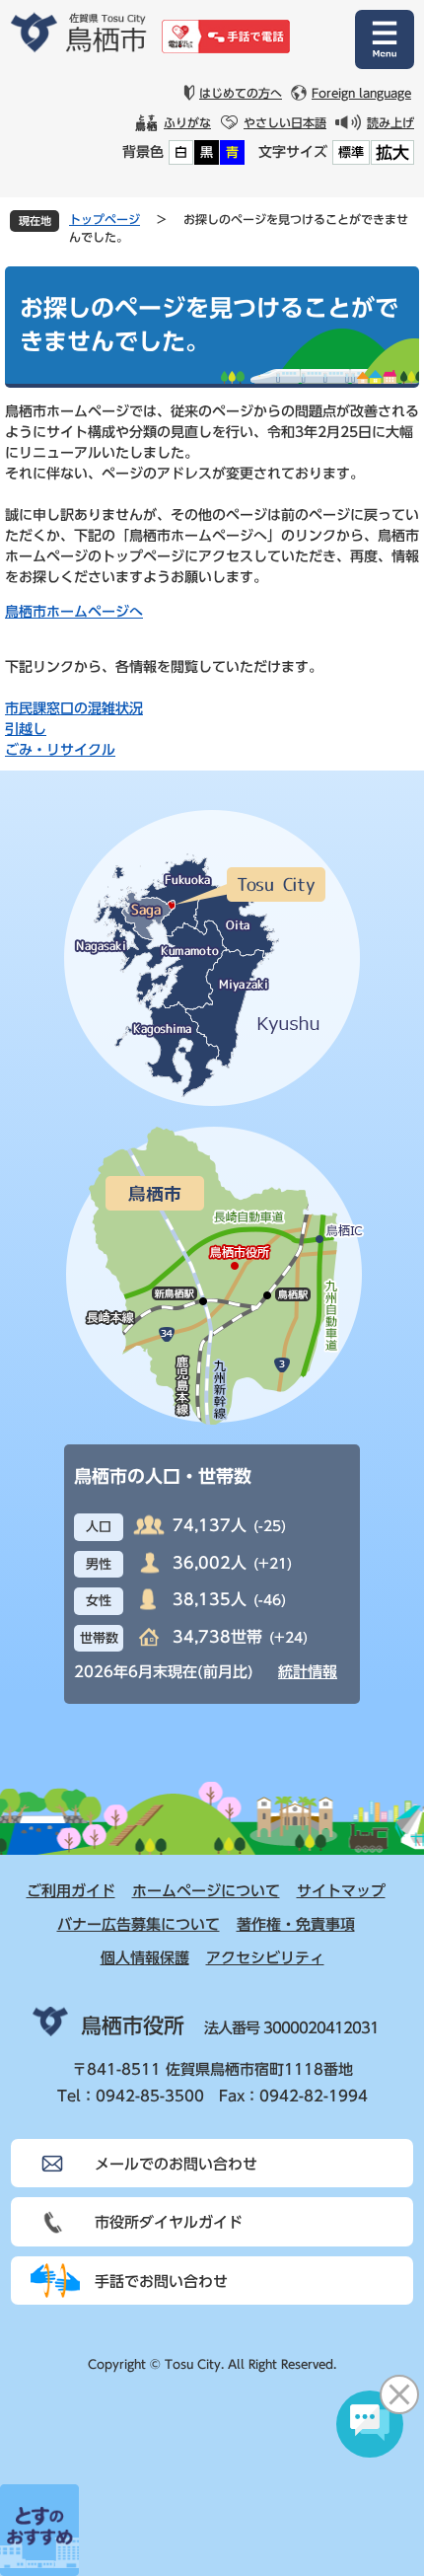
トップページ (105, 219)
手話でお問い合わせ (161, 2282)
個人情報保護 (145, 1958)
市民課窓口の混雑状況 (74, 708)
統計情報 (308, 1672)
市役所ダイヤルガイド (169, 2222)
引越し (26, 729)
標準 (351, 152)
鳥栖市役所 (133, 2026)
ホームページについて (206, 1891)
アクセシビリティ (265, 1958)
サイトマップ (341, 1891)
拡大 (392, 152)
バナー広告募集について (139, 1924)
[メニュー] (385, 39)
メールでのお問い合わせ (176, 2164)
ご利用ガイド (71, 1891)
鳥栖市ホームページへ (74, 612)
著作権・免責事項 (296, 1924)
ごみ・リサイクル (60, 750)
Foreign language (361, 93)
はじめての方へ (241, 93)
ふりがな (187, 122)
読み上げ (390, 122)
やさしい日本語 (285, 122)
